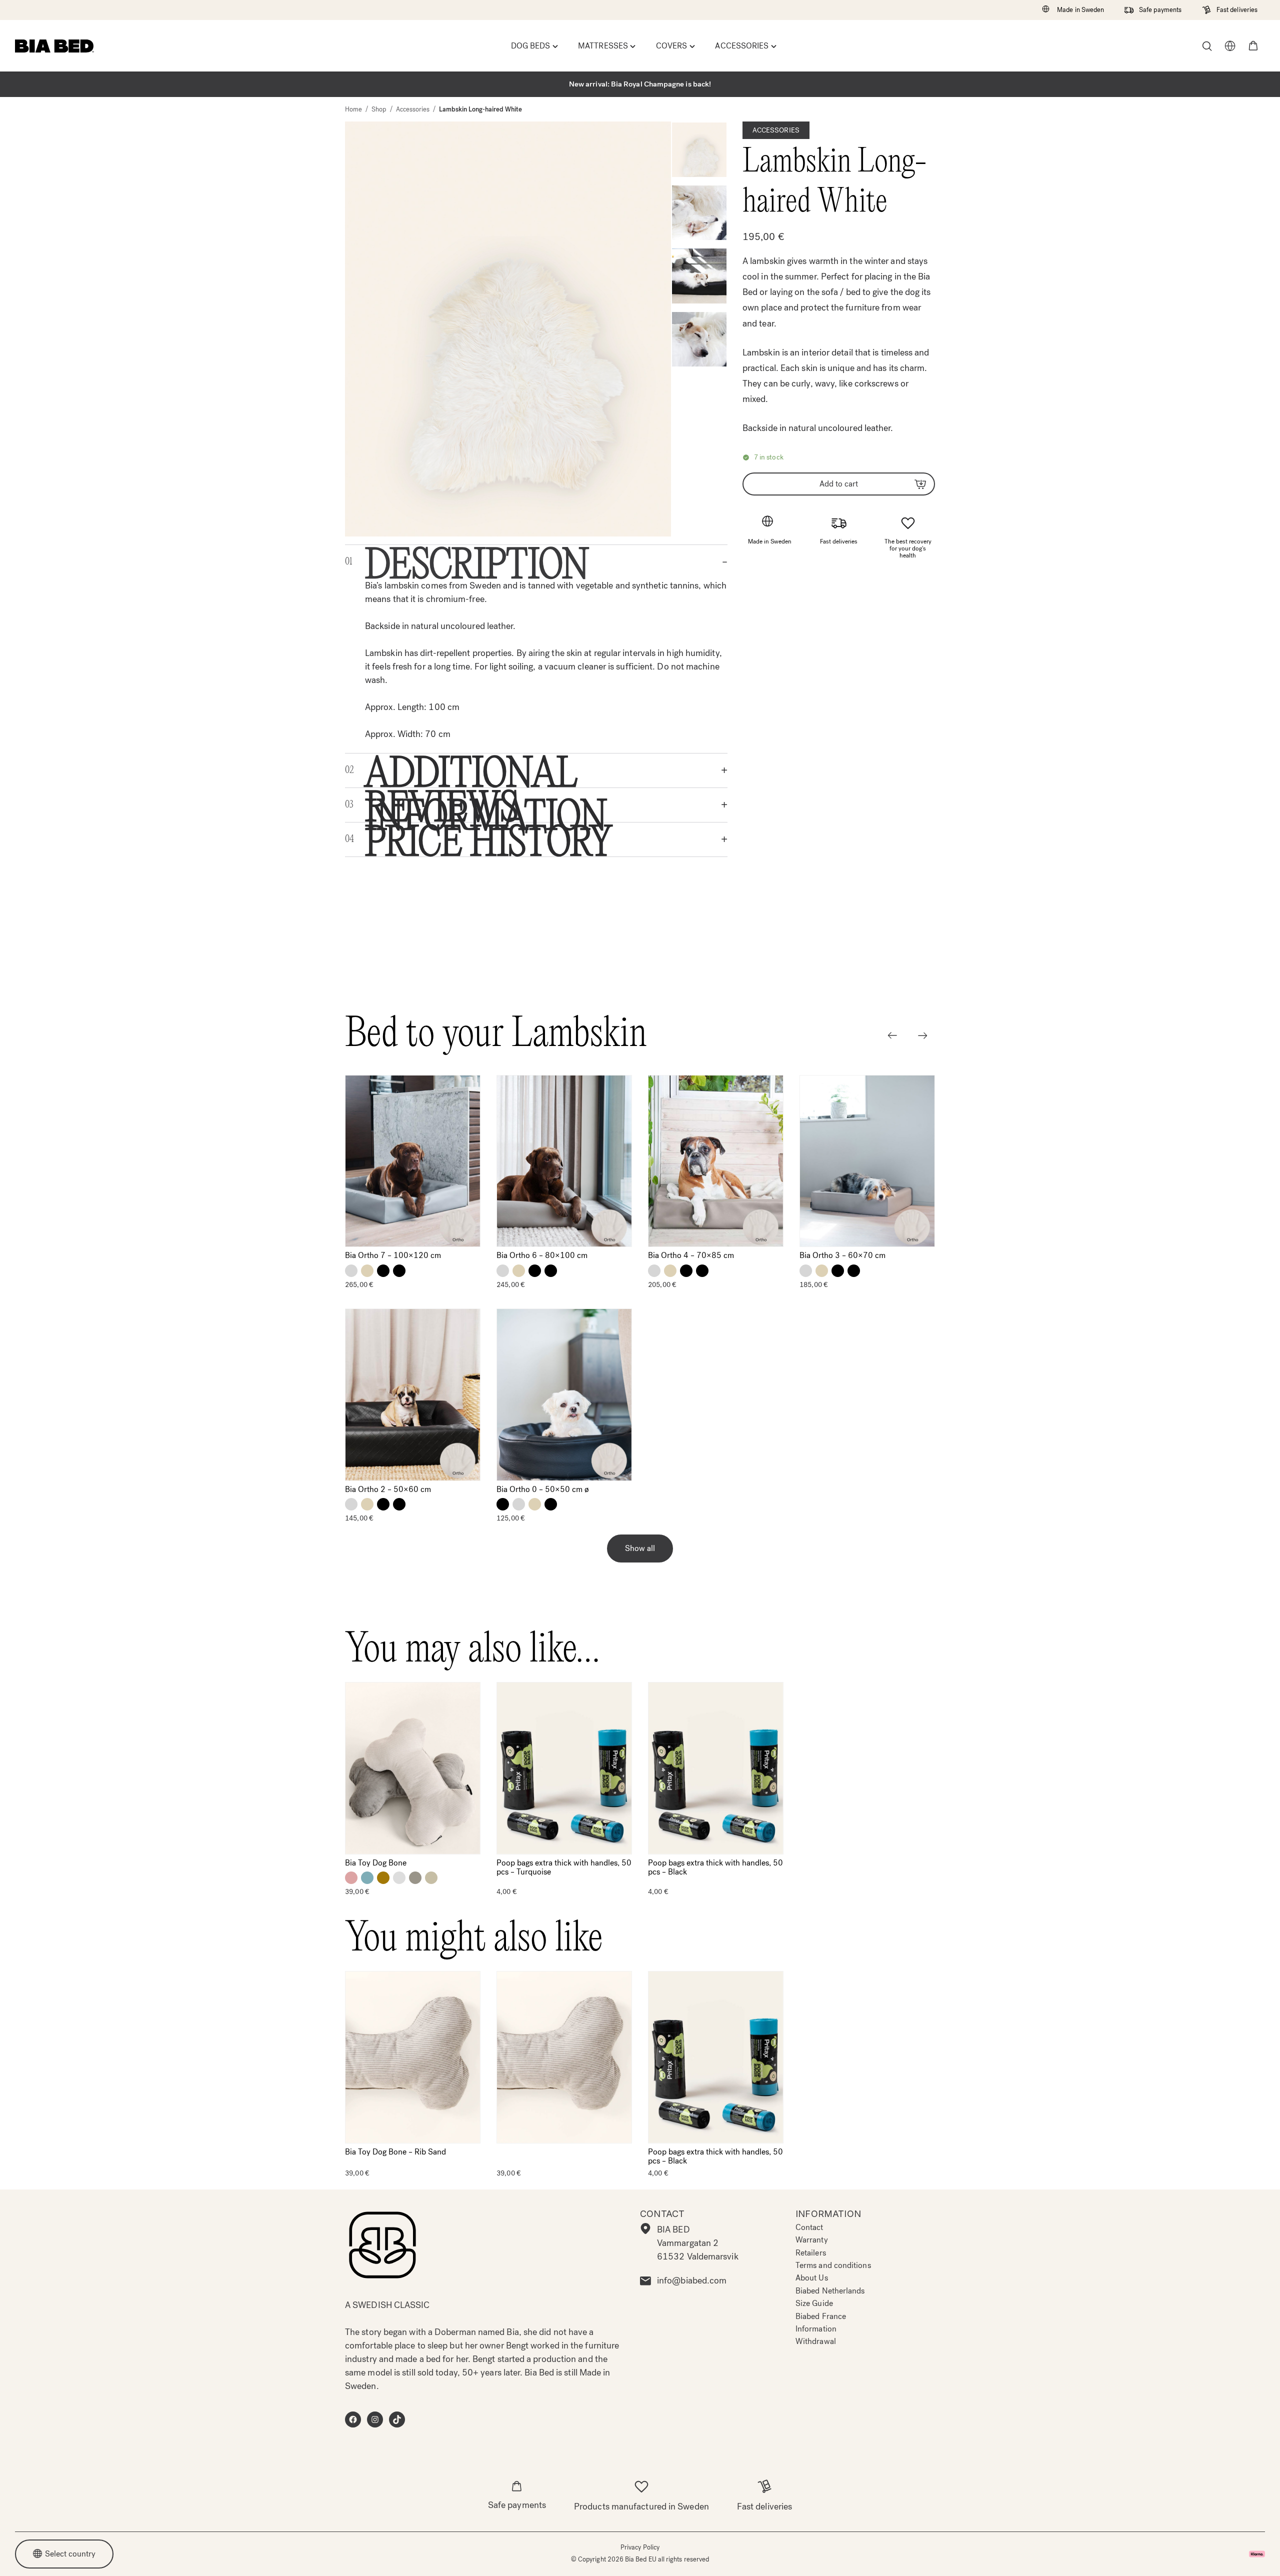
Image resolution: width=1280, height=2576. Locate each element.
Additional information (486, 643)
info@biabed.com (692, 2280)
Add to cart (839, 484)
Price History (489, 712)
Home (353, 109)
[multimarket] (1230, 46)
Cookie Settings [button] (895, 2556)
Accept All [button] (815, 2556)
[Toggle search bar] (1207, 46)
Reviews (441, 677)
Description (477, 434)
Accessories (413, 109)
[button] (1253, 46)
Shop (379, 109)
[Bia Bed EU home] (54, 46)
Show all (640, 1421)
